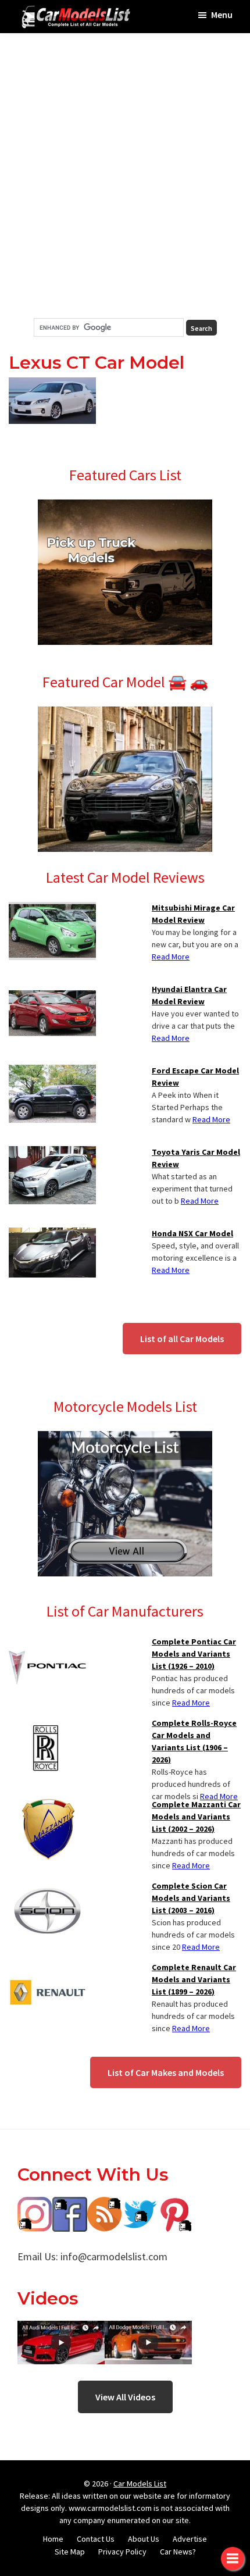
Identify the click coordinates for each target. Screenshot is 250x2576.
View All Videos (125, 2397)
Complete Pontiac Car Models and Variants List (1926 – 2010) (194, 1654)
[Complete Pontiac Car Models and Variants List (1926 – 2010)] (47, 1643)
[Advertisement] (125, 176)
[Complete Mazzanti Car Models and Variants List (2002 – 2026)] (47, 1806)
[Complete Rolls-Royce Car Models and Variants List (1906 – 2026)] (47, 1724)
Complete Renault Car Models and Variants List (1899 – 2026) (194, 1979)
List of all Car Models (182, 1339)
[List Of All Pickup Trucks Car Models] (125, 506)
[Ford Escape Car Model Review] (52, 1072)
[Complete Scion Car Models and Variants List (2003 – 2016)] (47, 1887)
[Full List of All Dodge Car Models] (61, 2329)
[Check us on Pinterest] (174, 2205)
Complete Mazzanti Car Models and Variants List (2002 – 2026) (196, 1817)
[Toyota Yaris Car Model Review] (52, 1153)
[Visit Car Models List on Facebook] (70, 2205)
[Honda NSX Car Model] (52, 1235)
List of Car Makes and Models (166, 2072)
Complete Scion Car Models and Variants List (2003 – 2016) (191, 1898)
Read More (171, 957)
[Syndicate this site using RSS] (105, 2205)
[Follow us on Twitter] (140, 2205)
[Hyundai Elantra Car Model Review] (52, 990)
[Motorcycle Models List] (125, 1438)
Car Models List (140, 2484)
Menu (222, 15)
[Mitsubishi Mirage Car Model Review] (52, 909)
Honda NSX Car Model (192, 1233)
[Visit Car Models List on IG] (35, 2205)
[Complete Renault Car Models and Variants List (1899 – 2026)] (47, 1968)
